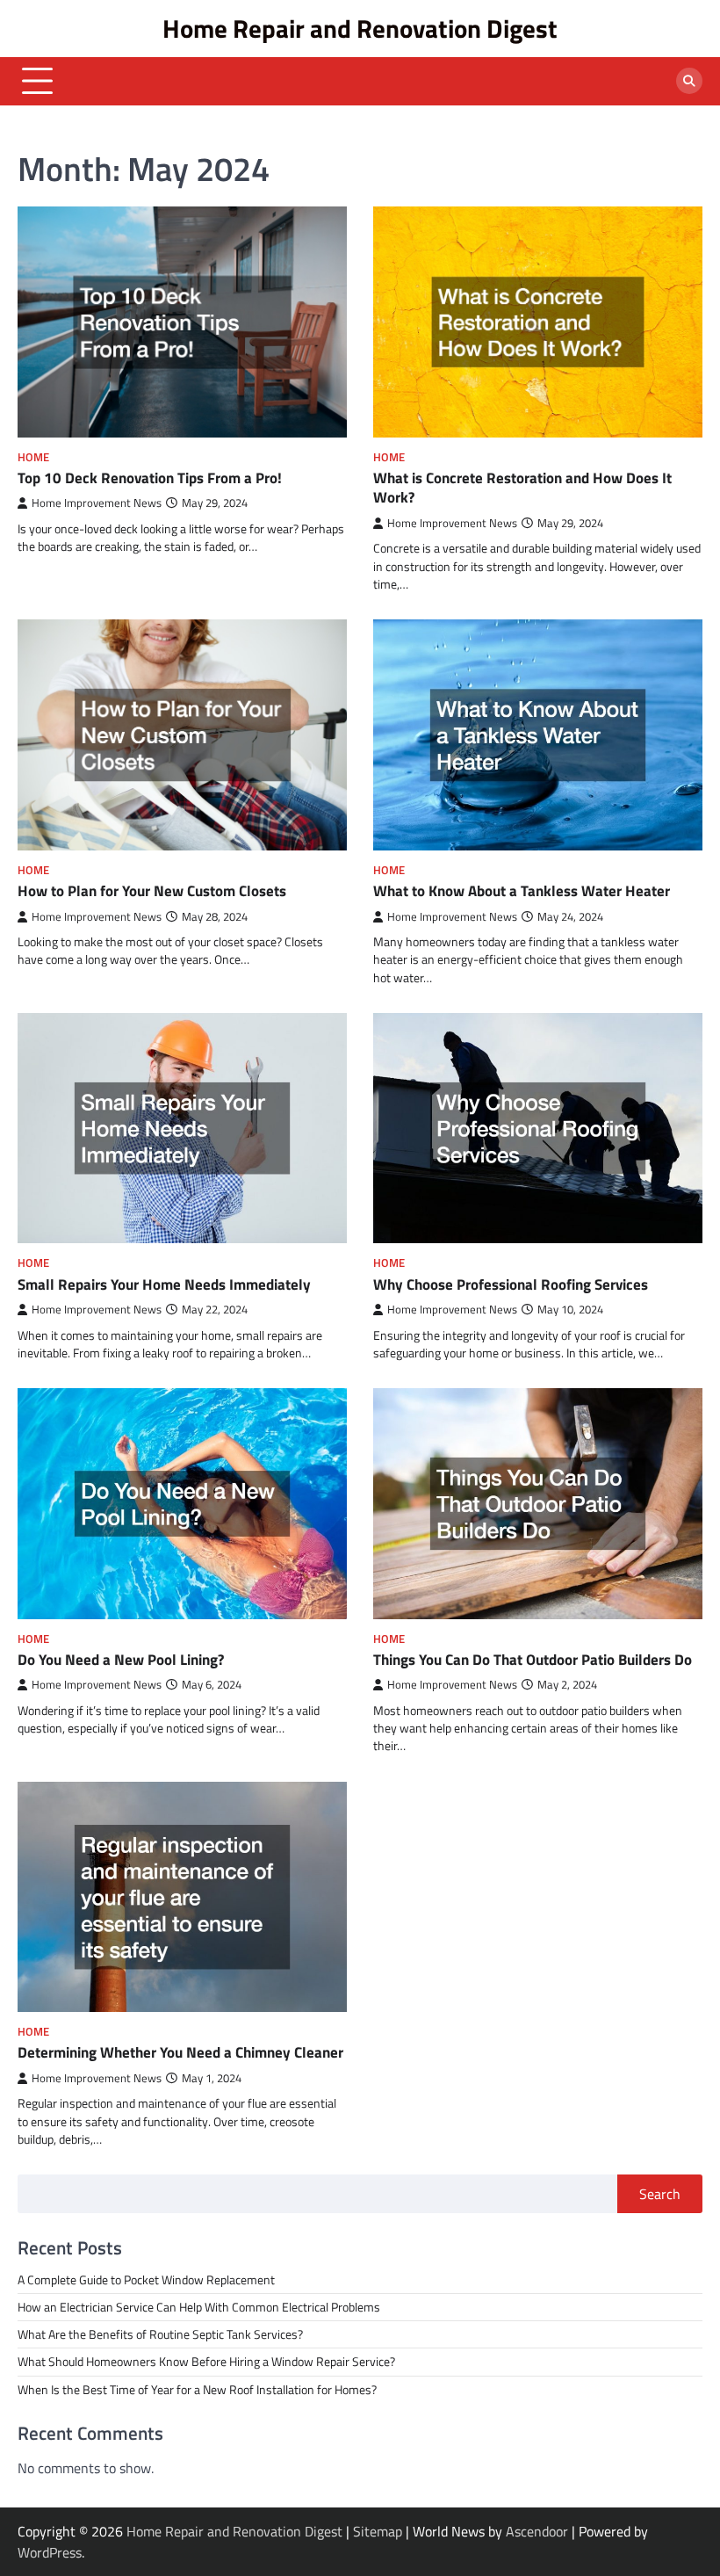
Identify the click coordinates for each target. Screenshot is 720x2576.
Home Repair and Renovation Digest (360, 28)
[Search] (689, 81)
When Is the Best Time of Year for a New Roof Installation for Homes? (197, 2390)
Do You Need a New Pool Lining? (121, 1659)
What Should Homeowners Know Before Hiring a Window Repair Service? (206, 2362)
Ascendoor (537, 2531)
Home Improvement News (97, 503)
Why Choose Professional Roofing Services (511, 1284)
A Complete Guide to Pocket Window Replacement (146, 2280)
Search (660, 2194)
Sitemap (378, 2531)
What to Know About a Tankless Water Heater (522, 890)
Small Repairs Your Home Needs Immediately (164, 1284)
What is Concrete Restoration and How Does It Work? (522, 488)
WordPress (50, 2552)
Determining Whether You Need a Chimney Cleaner (180, 2052)
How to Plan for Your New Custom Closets (152, 890)
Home (33, 457)
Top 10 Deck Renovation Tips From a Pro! (150, 478)
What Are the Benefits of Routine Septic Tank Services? (160, 2334)
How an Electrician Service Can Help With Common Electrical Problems (199, 2307)
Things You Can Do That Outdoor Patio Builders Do (533, 1659)
